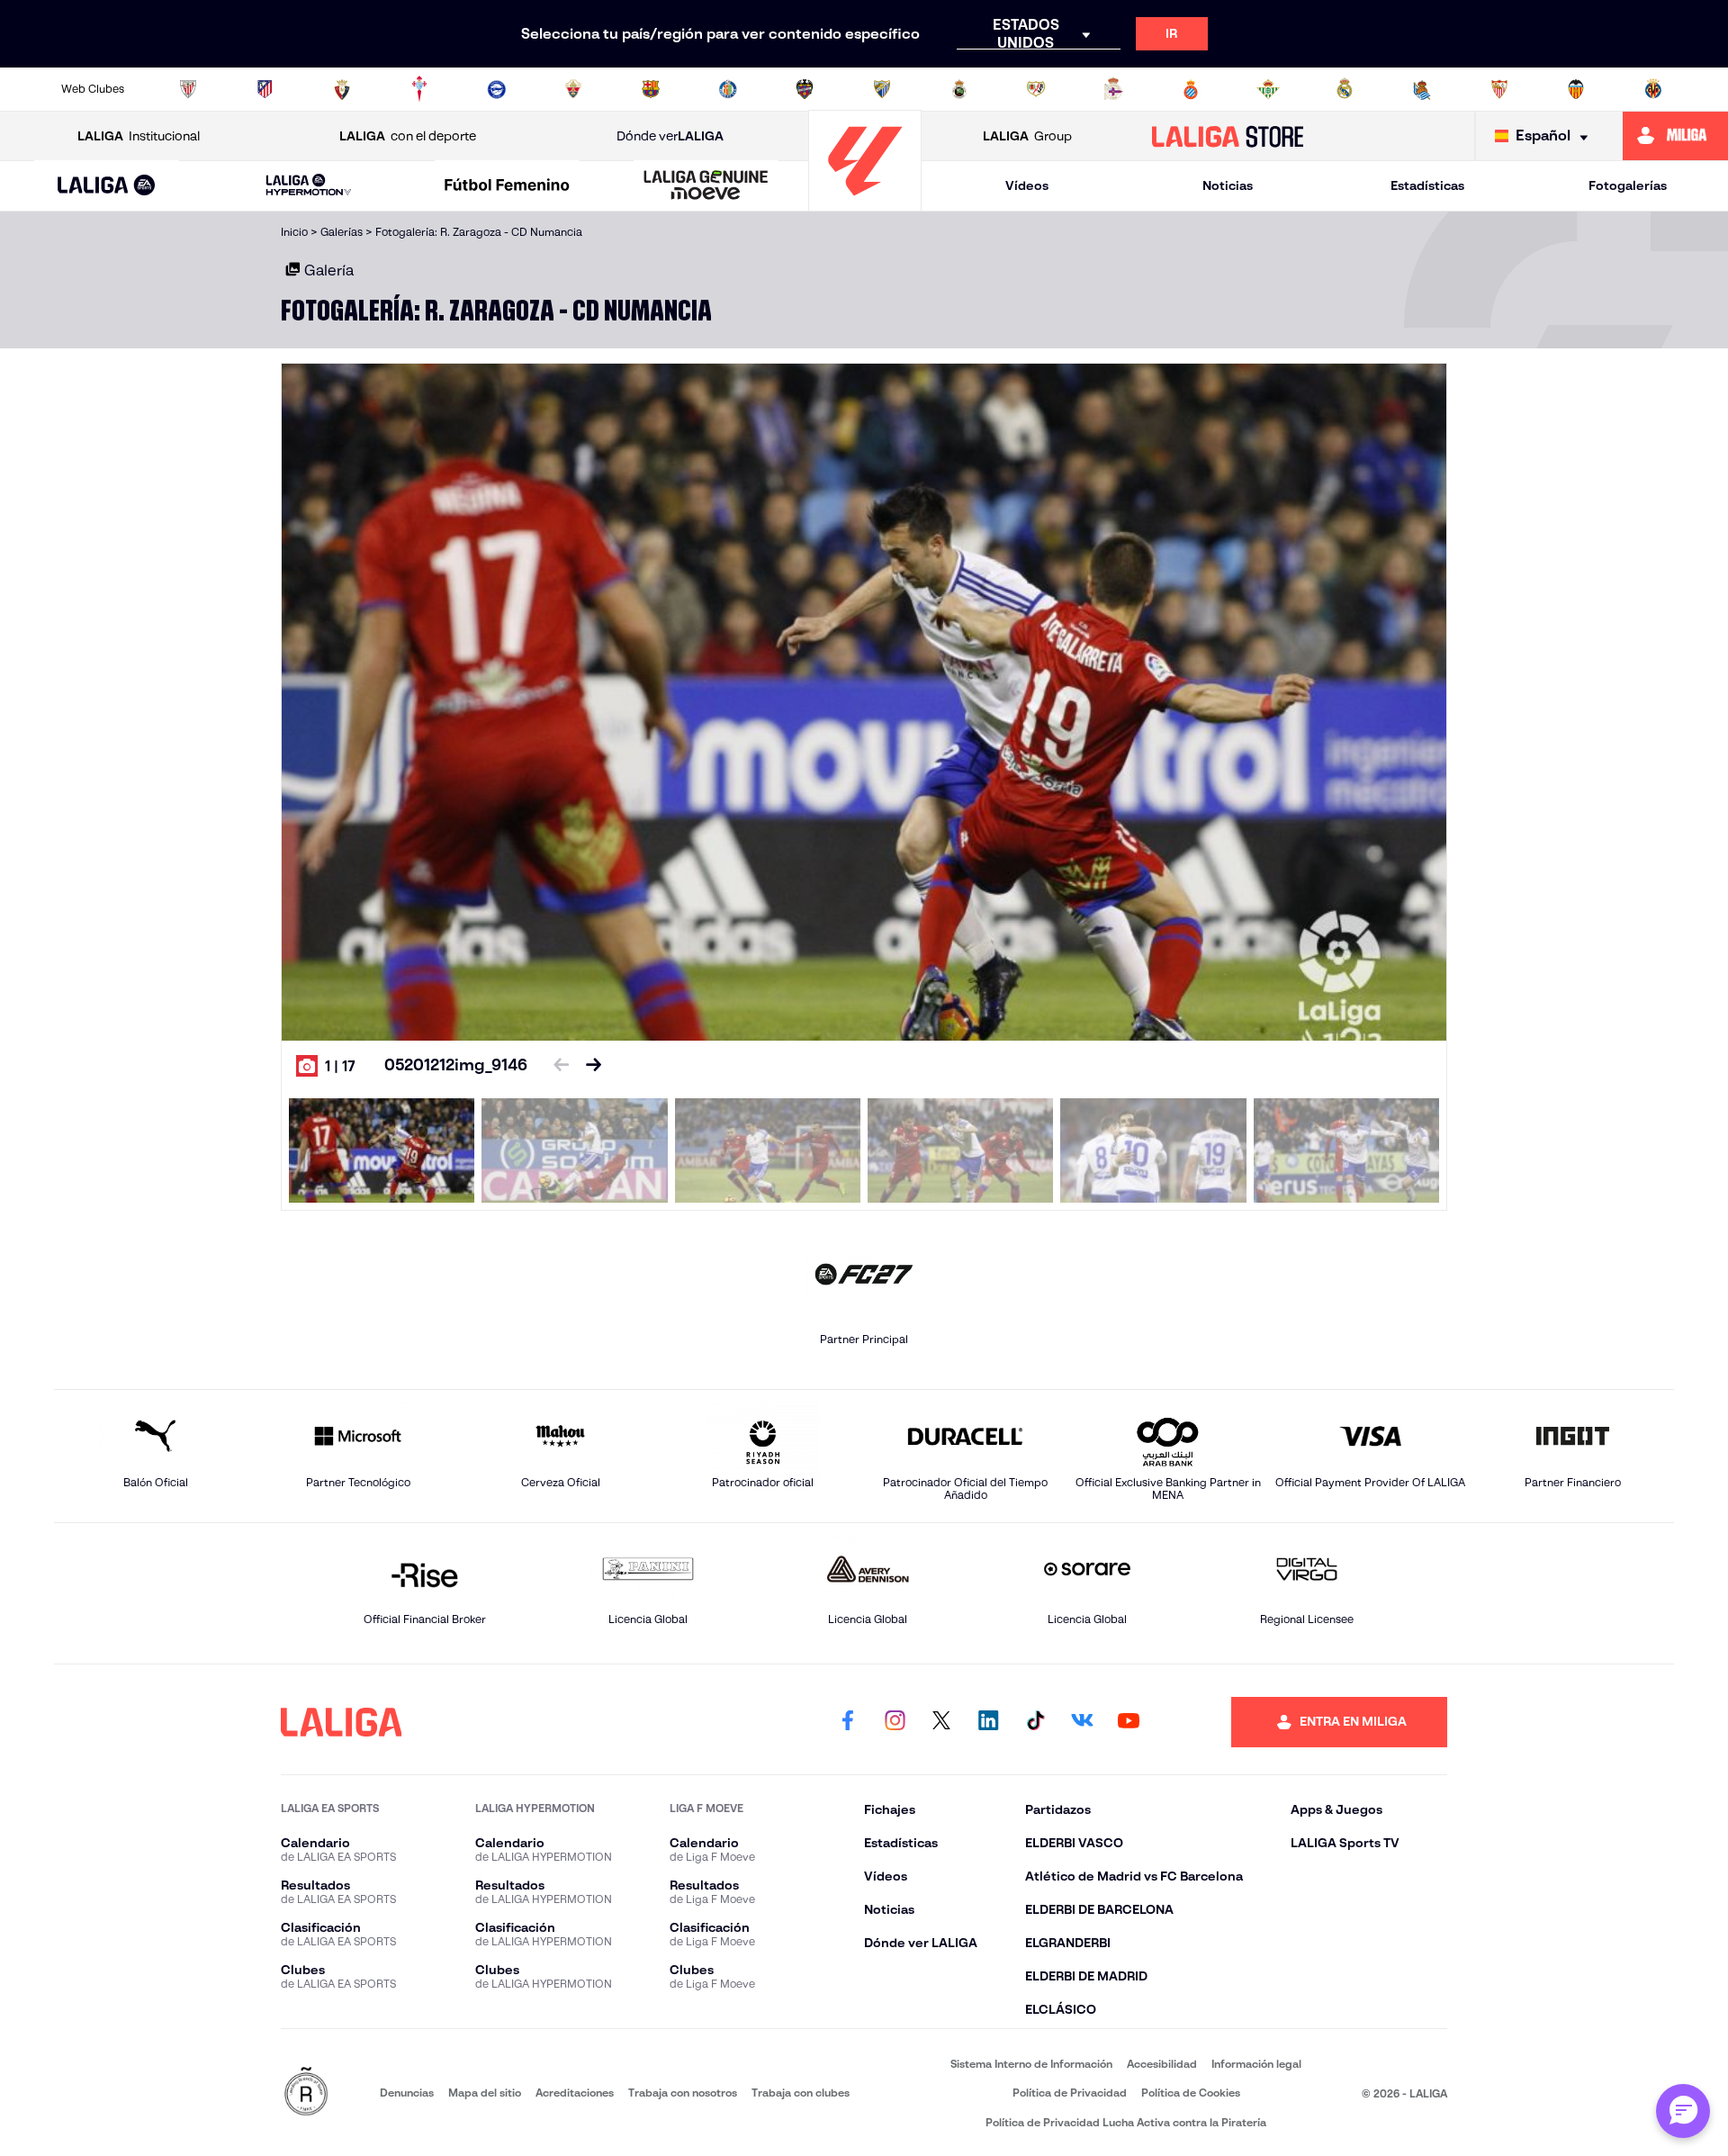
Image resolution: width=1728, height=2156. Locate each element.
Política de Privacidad (1070, 2093)
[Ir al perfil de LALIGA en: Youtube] (1129, 1722)
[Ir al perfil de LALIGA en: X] (941, 1722)
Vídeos (1027, 185)
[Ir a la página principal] (865, 203)
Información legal (1256, 2064)
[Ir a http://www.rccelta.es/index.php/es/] (419, 89)
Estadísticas (1427, 185)
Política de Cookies (1191, 2093)
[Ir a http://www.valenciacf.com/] (1576, 89)
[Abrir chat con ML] (1683, 2111)
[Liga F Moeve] (508, 186)
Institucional (139, 136)
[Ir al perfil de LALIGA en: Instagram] (895, 1722)
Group (1027, 136)
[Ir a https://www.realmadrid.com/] (1345, 89)
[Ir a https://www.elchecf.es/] (573, 89)
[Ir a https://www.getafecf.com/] (728, 89)
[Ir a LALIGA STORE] (1228, 136)
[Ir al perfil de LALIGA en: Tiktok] (1035, 1722)
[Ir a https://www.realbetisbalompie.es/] (1268, 89)
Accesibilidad (1162, 2064)
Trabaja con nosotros (683, 2093)
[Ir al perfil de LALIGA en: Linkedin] (988, 1722)
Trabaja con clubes (801, 2093)
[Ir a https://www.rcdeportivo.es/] (1113, 89)
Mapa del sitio (485, 2093)
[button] (107, 186)
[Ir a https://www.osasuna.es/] (342, 89)
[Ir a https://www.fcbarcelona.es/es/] (651, 89)
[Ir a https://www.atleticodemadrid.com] (265, 89)
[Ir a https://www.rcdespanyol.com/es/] (1191, 89)
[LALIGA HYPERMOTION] (309, 186)
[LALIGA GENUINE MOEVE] (706, 186)
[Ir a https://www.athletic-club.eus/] (188, 89)
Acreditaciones (575, 2093)
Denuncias (407, 2093)
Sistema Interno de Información (1031, 2064)
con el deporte (408, 136)
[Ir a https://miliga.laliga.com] (1675, 136)
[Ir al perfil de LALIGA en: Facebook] (848, 1722)
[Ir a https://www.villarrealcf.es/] (1653, 89)
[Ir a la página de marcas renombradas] (306, 2093)
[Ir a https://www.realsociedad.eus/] (1422, 89)
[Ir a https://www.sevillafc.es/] (1499, 89)
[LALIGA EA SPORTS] (107, 186)
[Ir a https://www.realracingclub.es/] (959, 89)
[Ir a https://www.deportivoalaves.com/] (497, 89)
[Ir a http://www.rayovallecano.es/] (1036, 89)
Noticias (1228, 185)
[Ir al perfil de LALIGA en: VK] (1082, 1722)
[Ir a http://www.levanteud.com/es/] (805, 89)
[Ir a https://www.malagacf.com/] (882, 89)
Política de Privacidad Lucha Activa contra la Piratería (1126, 2122)
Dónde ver (670, 136)
